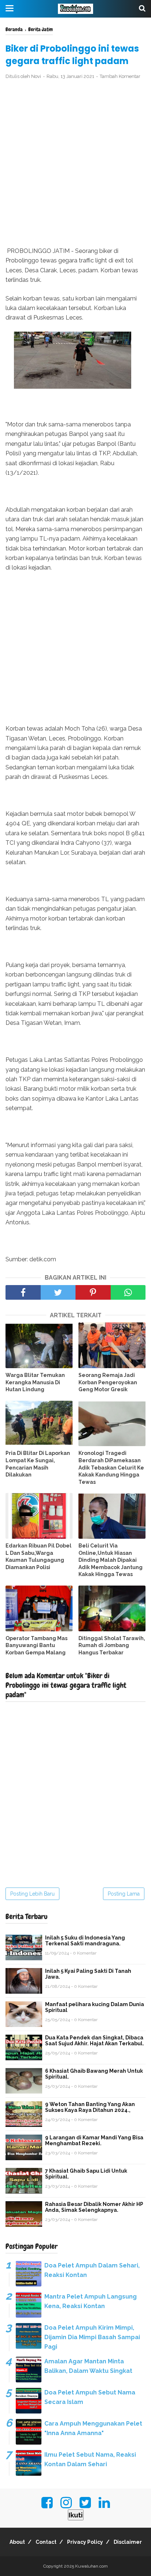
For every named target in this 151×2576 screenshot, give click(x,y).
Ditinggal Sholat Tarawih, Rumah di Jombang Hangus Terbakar (112, 1645)
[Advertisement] (75, 164)
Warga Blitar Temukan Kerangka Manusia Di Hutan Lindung (35, 1382)
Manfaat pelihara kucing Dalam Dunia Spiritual (95, 2007)
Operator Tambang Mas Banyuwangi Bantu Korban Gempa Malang (36, 1645)
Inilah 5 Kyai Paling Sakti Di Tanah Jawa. (88, 1974)
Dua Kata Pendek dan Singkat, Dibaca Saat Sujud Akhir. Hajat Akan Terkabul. (95, 2041)
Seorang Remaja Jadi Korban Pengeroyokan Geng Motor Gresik (108, 1382)
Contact (46, 2542)
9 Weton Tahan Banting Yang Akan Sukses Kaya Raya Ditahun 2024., (90, 2107)
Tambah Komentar (120, 76)
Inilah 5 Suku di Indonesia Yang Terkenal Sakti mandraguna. (85, 1941)
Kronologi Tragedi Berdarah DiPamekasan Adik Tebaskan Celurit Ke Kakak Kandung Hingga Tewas (111, 1467)
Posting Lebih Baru (32, 1894)
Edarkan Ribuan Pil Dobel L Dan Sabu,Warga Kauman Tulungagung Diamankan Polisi (38, 1556)
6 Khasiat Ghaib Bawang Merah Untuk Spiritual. (94, 2074)
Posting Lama (124, 1894)
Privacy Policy (85, 2542)
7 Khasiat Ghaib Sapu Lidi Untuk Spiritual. (86, 2174)
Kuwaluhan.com (91, 2566)
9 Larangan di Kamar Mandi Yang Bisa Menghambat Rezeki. (94, 2140)
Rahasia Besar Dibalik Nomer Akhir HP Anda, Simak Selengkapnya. (94, 2207)
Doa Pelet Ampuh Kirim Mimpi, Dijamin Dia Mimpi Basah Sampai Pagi (92, 2337)
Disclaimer (128, 2542)
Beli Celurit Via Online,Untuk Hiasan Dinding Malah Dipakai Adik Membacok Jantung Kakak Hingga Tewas (111, 1560)
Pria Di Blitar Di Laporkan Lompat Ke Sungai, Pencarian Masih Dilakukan (38, 1464)
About (17, 2542)
